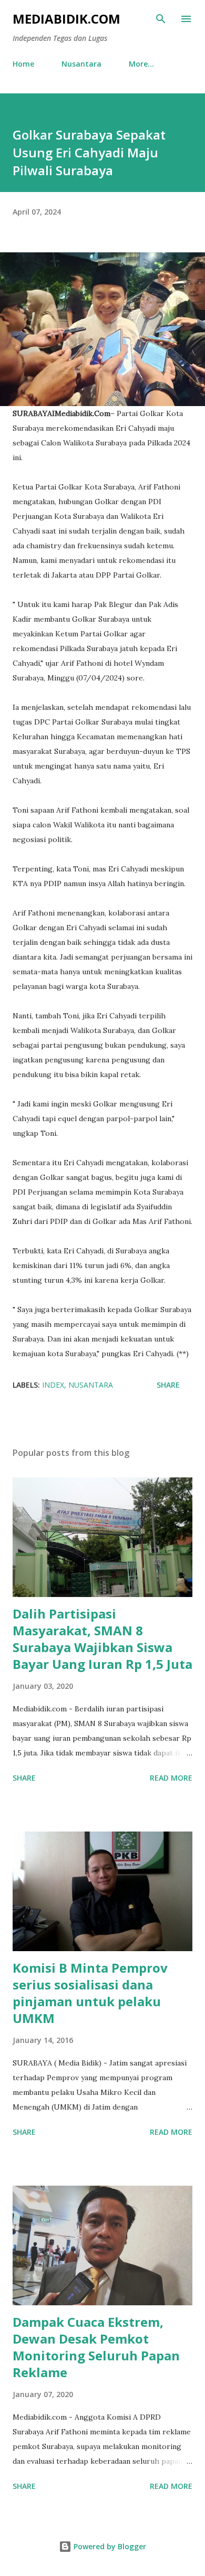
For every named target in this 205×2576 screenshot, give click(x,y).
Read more (171, 1778)
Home (23, 64)
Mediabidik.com (66, 19)
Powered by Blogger (109, 2546)
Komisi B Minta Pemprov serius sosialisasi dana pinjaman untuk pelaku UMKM (90, 1993)
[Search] (161, 19)
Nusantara (81, 64)
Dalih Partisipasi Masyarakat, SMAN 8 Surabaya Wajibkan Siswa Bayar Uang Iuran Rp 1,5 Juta (102, 1639)
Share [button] (168, 1385)
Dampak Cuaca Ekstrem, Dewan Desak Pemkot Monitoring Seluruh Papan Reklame (96, 2347)
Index (53, 1385)
